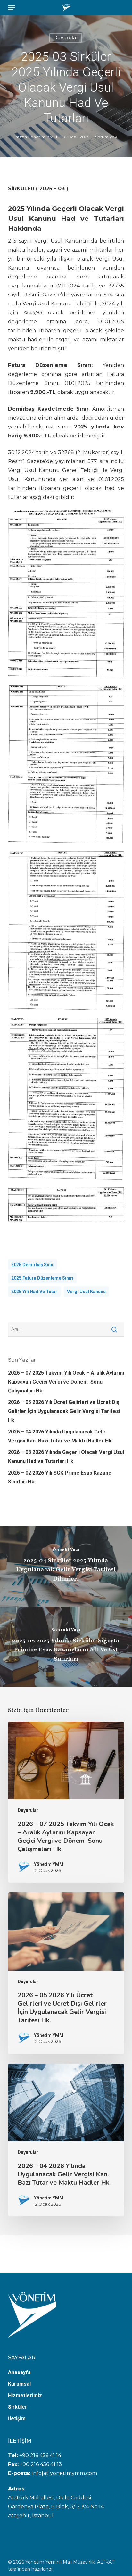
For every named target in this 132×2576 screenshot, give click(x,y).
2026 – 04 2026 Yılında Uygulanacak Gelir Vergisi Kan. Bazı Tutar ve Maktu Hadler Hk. (60, 1436)
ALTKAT (106, 2562)
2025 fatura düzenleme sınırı (42, 1278)
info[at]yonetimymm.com (64, 2473)
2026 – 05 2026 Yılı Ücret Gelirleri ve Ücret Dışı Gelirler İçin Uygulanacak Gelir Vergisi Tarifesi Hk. (64, 1411)
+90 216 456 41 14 (40, 2455)
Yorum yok (106, 137)
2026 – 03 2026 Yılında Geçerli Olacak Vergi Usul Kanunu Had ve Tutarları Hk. (66, 1457)
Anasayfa (19, 2372)
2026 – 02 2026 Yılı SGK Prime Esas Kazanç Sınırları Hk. (60, 1477)
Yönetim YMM (42, 137)
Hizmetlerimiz (25, 2395)
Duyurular (66, 38)
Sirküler (18, 2407)
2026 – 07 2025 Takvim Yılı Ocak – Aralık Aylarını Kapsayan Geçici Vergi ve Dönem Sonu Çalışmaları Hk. (66, 1382)
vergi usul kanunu (86, 1292)
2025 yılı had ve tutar (34, 1292)
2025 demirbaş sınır (33, 1265)
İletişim (17, 2418)
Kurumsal (19, 2384)
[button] (12, 8)
